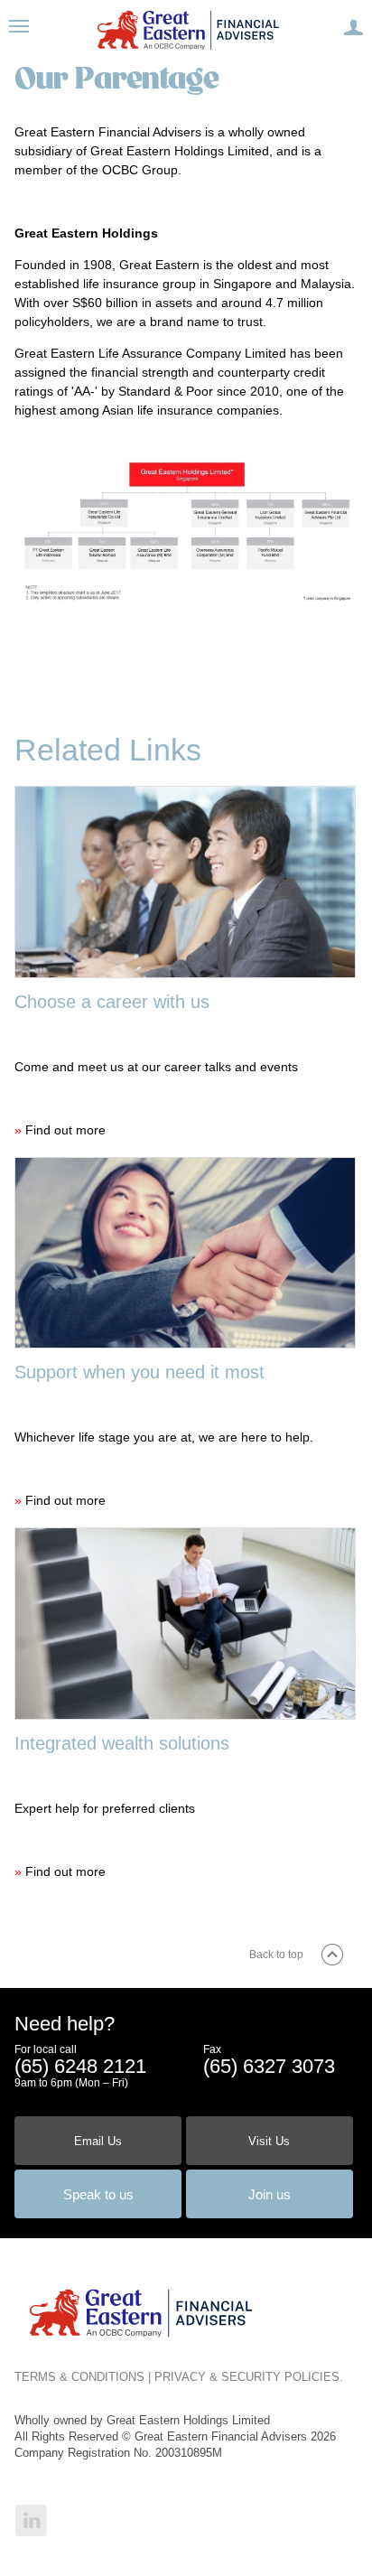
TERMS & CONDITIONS (79, 2377)
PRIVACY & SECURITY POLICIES (247, 2377)
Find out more (65, 1130)
